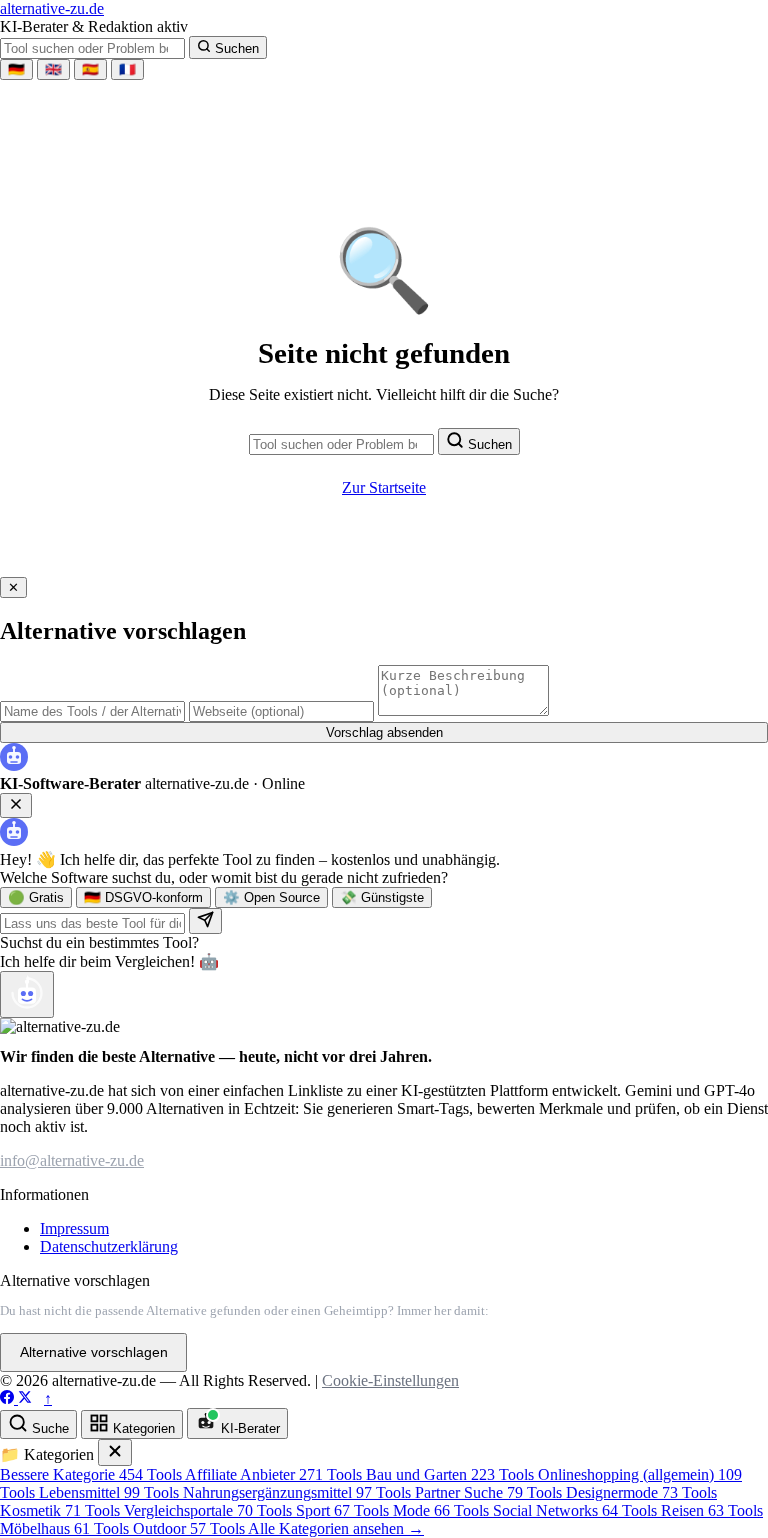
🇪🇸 (90, 69)
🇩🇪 (16, 69)
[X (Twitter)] (25, 1398)
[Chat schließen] (16, 805)
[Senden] (205, 921)
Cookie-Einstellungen (390, 1380)
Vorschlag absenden (384, 732)
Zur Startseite (384, 487)
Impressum (74, 1228)
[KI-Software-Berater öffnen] (27, 994)
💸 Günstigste (382, 897)
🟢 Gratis (36, 897)
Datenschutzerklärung (109, 1246)
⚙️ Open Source (271, 897)
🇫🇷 (127, 69)
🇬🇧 (53, 69)
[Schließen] (115, 1452)
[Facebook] (9, 1398)
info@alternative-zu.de (72, 1160)
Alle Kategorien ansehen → (336, 1528)
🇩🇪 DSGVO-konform (143, 897)
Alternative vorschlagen (94, 1352)
